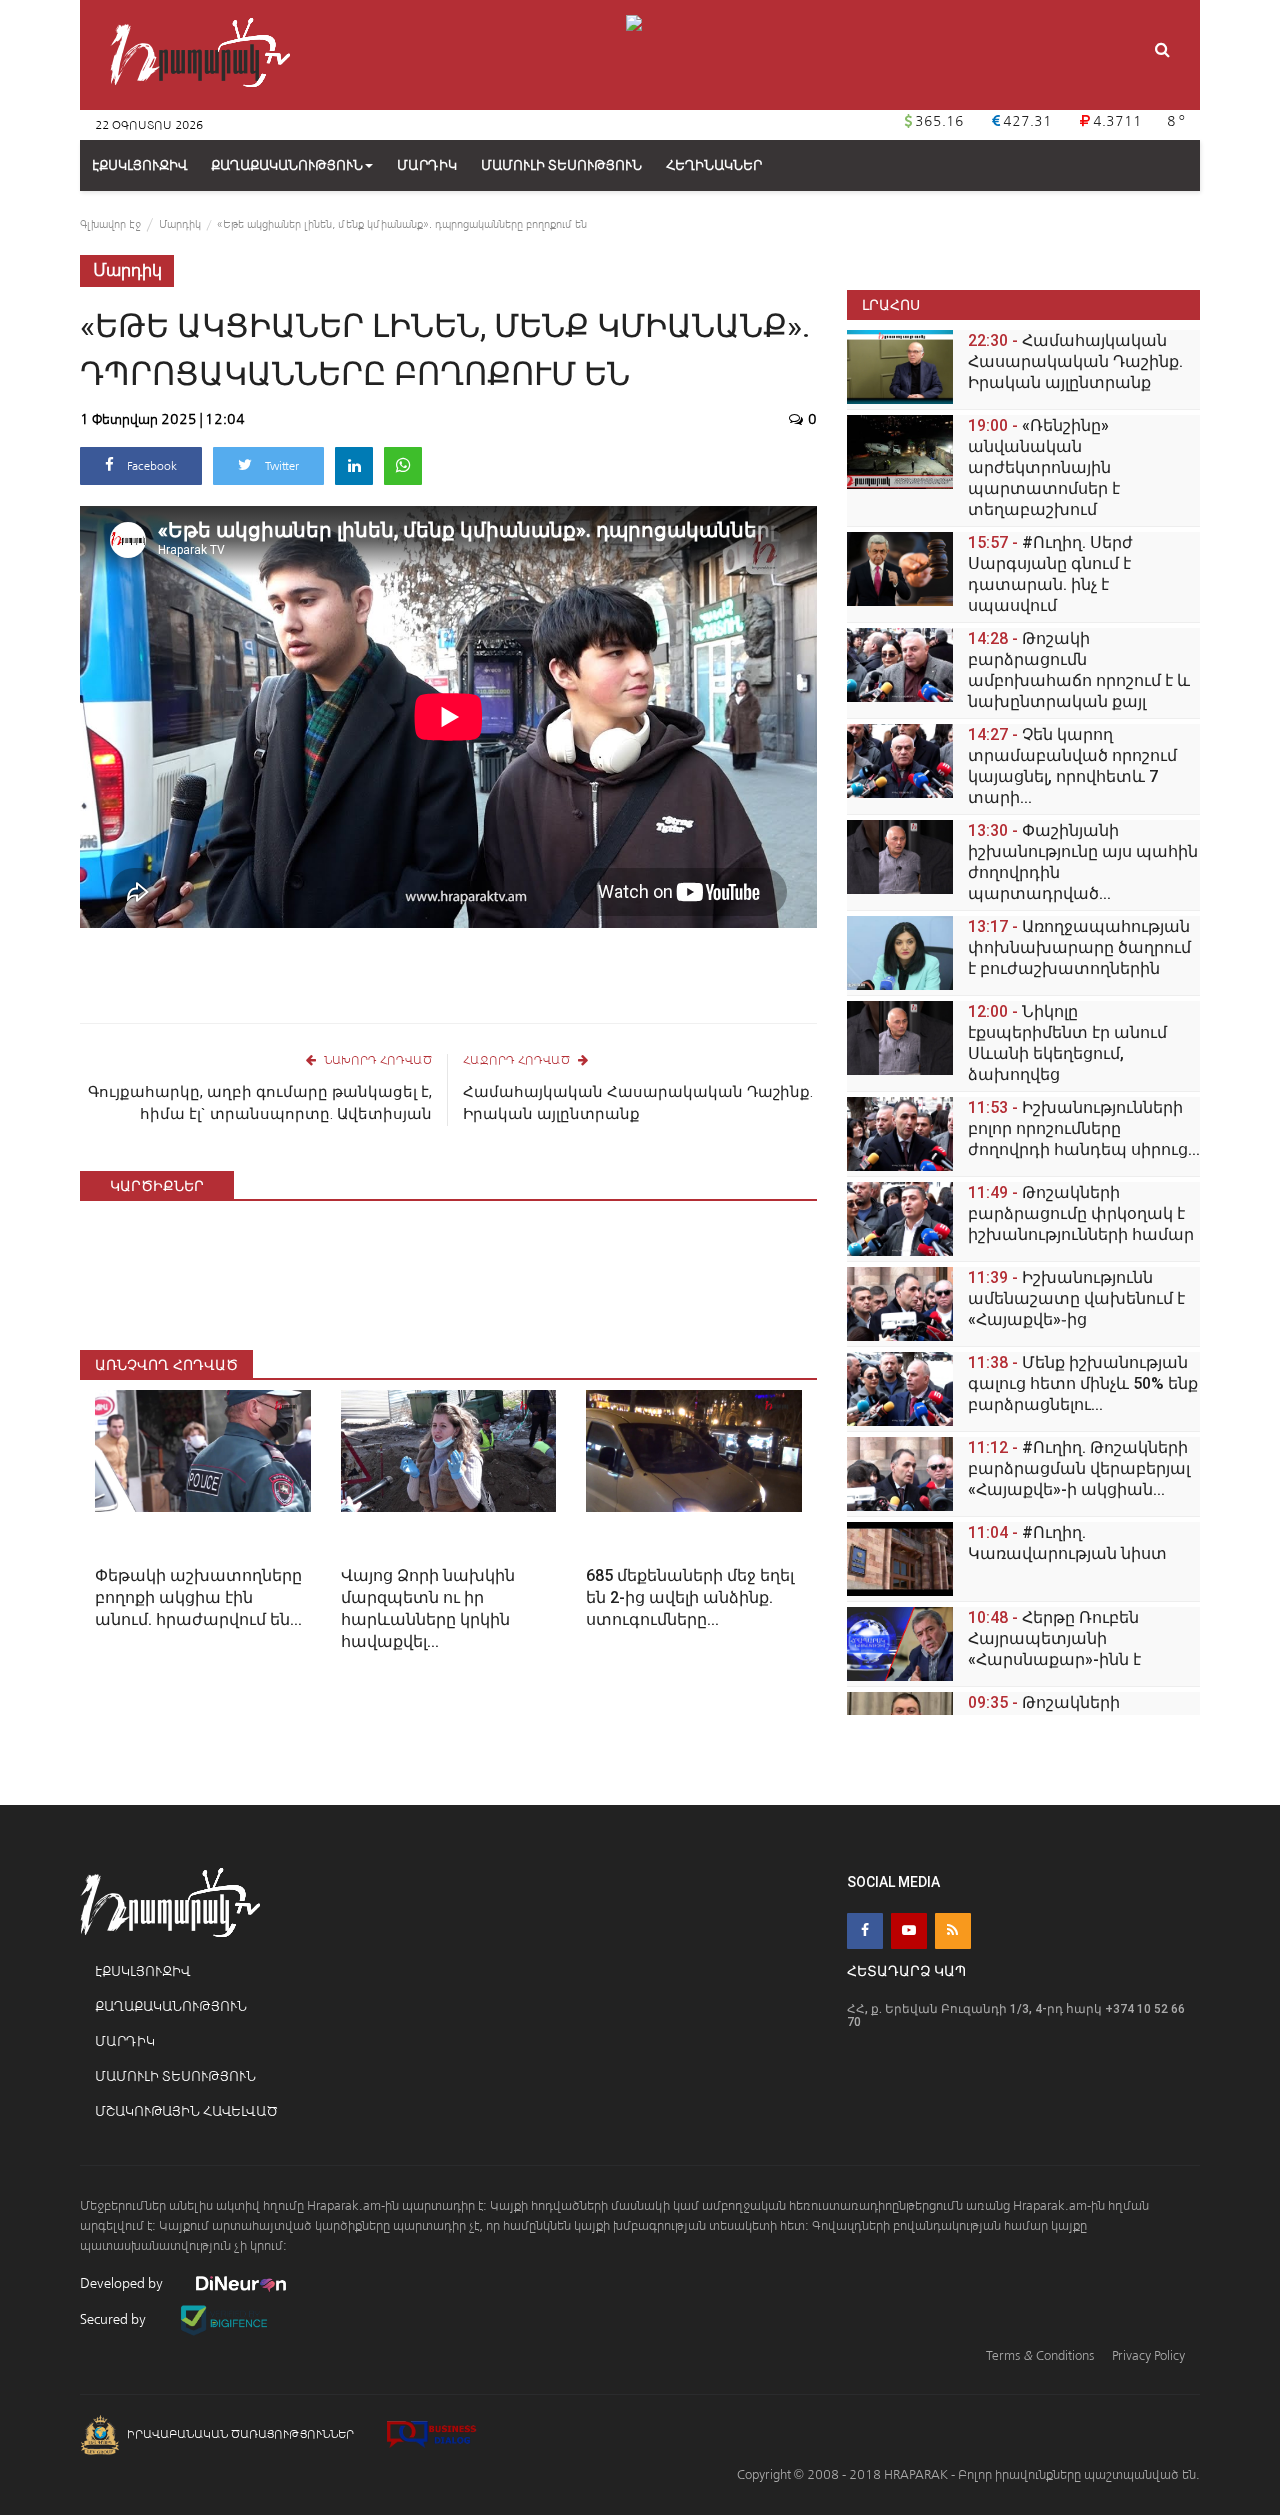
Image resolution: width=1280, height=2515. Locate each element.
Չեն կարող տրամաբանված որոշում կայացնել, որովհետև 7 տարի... (1072, 766)
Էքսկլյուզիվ (142, 1971)
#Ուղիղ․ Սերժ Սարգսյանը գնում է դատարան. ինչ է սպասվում (1050, 574)
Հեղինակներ (714, 165)
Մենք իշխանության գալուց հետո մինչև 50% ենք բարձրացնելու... (1083, 1383)
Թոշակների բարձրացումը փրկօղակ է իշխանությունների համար (1081, 1213)
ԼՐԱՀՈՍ (891, 304)
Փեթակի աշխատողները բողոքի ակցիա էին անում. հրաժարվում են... (198, 1597)
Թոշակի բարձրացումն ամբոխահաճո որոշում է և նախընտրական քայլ (1079, 670)
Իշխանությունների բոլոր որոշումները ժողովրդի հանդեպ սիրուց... (1084, 1128)
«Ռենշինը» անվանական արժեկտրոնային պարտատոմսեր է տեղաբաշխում (1044, 467)
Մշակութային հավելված (186, 2111)
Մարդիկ (180, 224)
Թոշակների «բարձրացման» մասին (1065, 1713)
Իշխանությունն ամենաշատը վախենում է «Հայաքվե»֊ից (1076, 1298)
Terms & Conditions (1040, 2355)
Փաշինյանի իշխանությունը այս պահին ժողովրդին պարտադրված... (1083, 862)
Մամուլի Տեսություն (175, 2076)
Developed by (123, 2283)
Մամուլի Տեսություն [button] (561, 165)
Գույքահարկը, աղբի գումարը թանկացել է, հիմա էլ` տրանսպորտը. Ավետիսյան (260, 1103)
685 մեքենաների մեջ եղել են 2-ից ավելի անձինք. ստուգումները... (690, 1597)
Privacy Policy (1148, 2355)
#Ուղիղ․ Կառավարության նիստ (1067, 1543)
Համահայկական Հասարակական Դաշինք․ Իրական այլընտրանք (638, 1103)
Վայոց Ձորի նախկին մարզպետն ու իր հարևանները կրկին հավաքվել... (428, 1608)
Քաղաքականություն (287, 165)
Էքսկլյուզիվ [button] (139, 165)
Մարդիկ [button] (427, 165)
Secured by (114, 2319)
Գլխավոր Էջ (110, 224)
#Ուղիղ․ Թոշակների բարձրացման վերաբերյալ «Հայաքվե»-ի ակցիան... (1079, 1468)
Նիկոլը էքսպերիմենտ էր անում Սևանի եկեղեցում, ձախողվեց (1067, 1043)
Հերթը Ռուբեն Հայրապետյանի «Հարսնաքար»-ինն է (1054, 1638)
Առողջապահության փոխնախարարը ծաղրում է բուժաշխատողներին (1079, 947)
